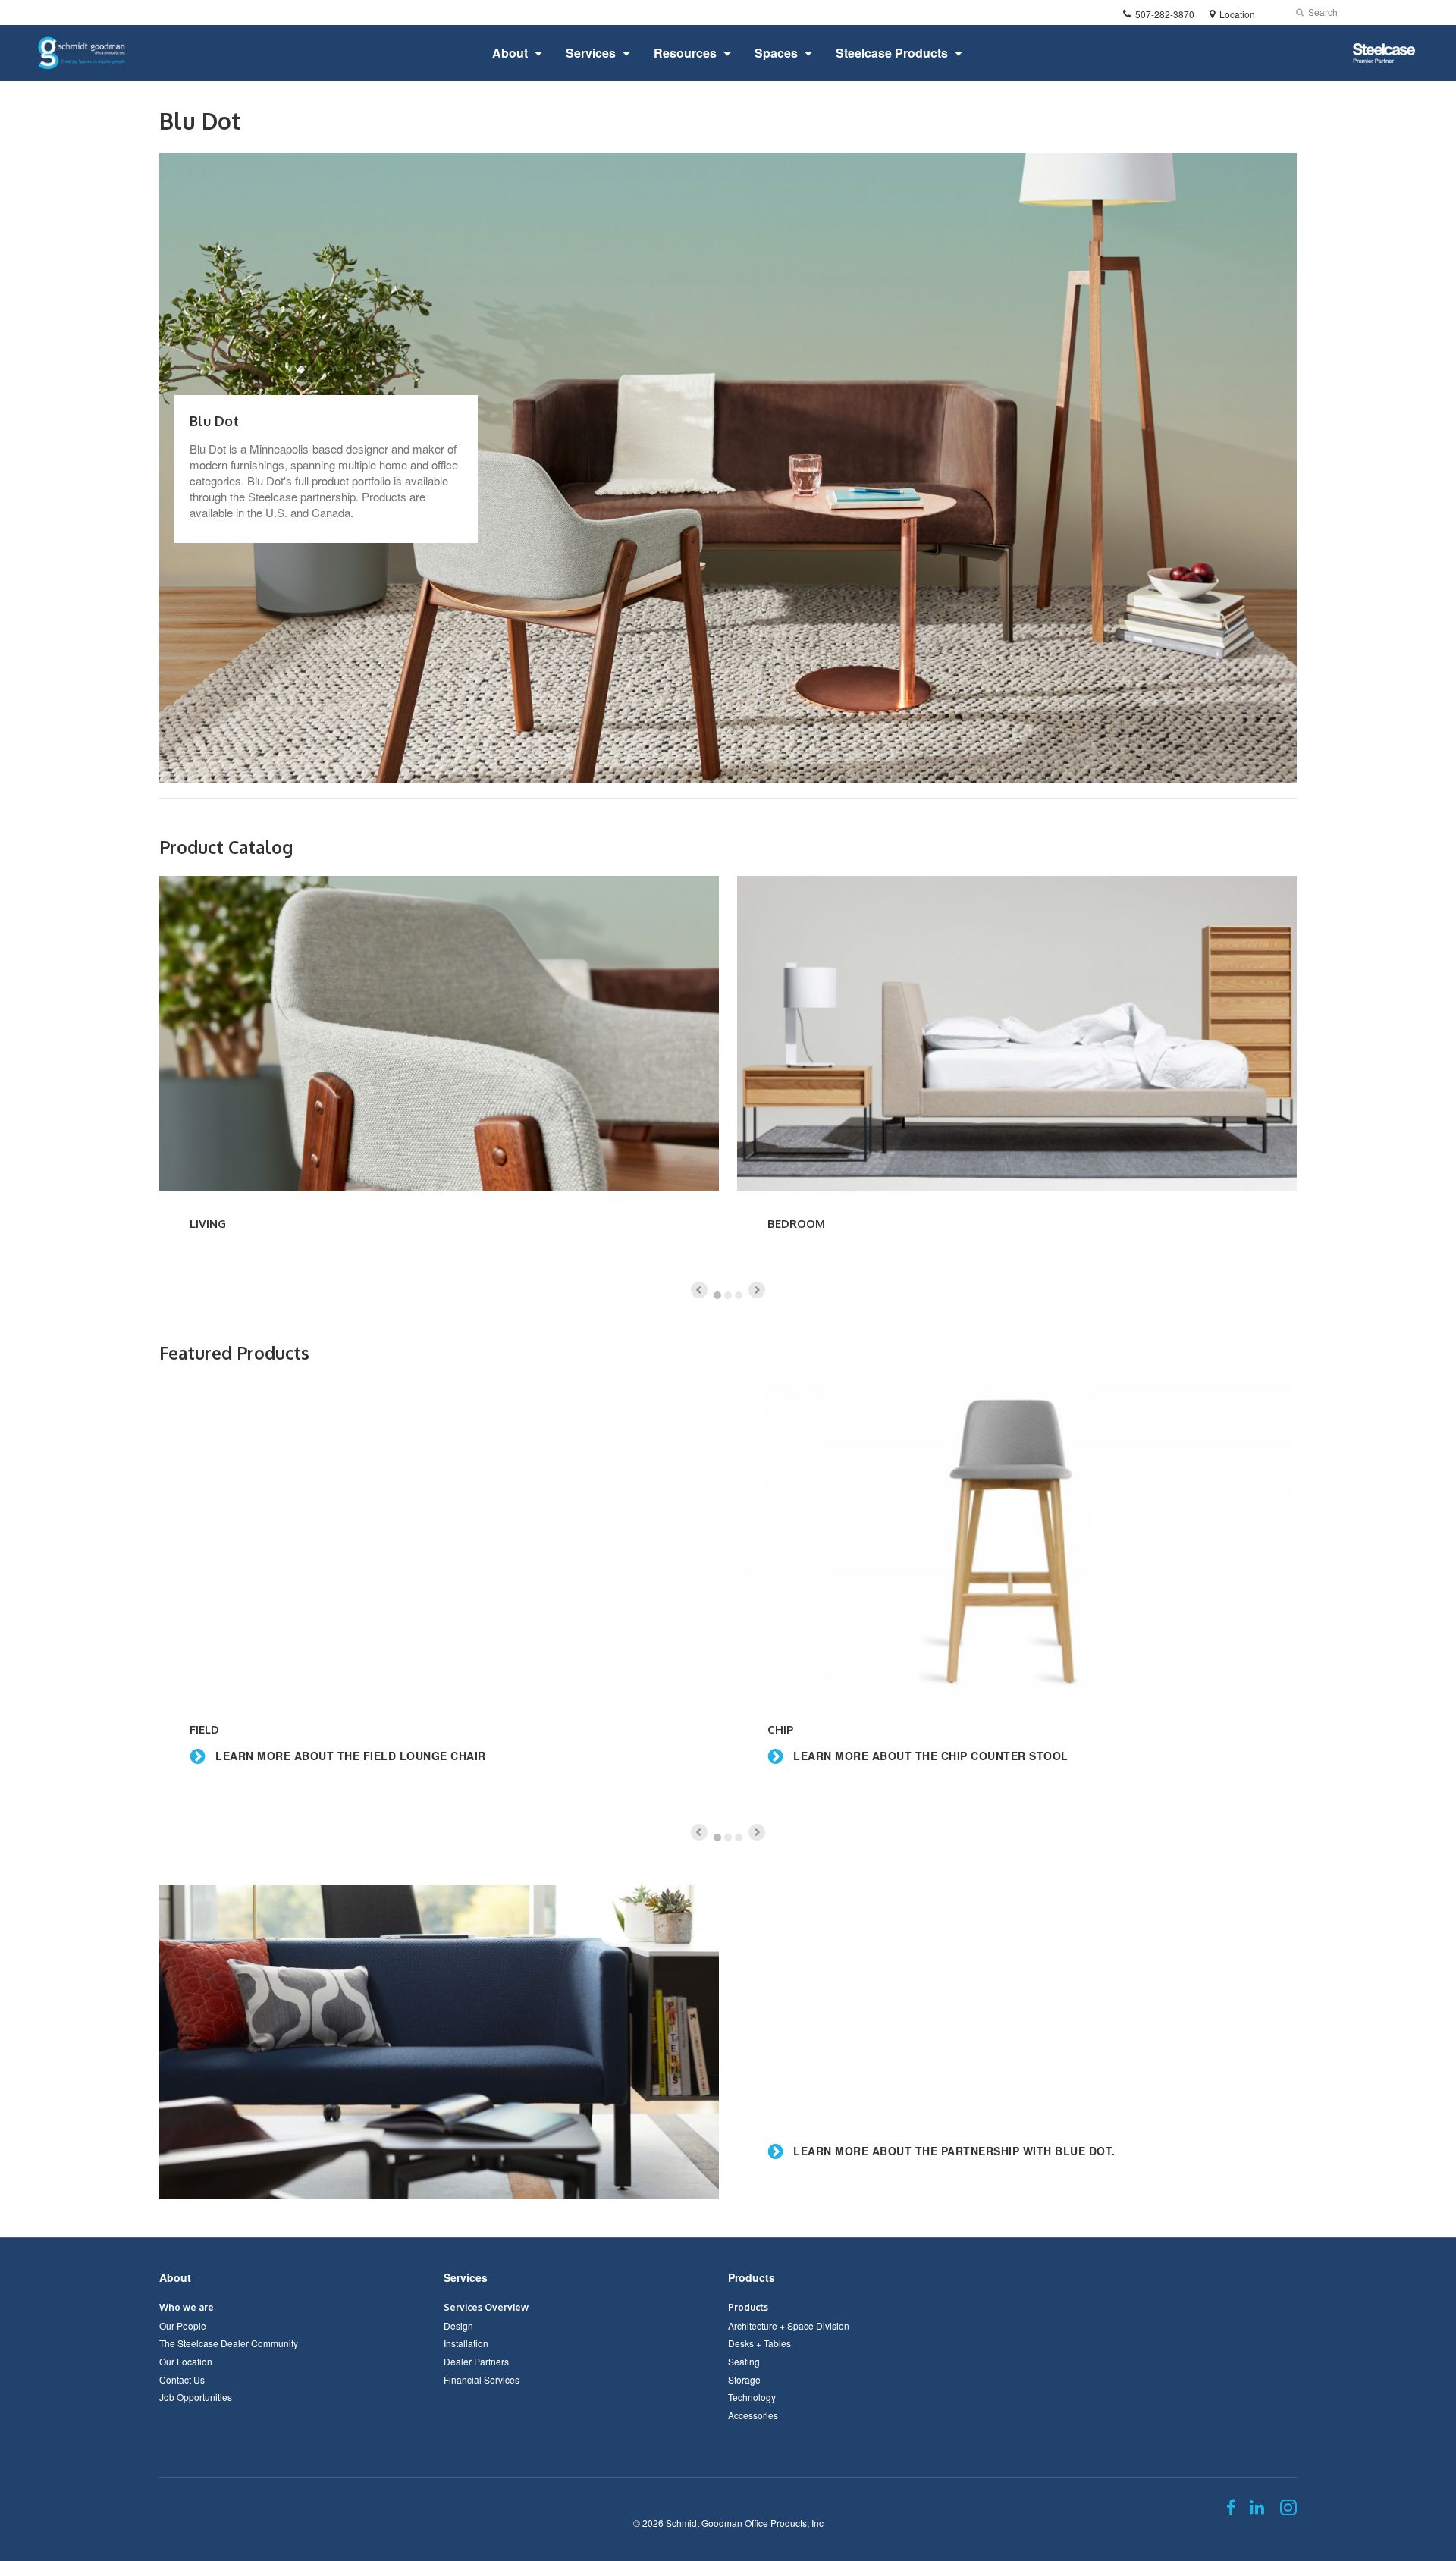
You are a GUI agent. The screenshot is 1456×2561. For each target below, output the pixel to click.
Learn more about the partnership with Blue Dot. (953, 2151)
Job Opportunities (196, 2397)
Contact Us (182, 2379)
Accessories (753, 2415)
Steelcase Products (892, 53)
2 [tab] (728, 1295)
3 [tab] (739, 1295)
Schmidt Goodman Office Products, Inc (745, 2523)
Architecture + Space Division (789, 2326)
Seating (744, 2361)
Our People (183, 2326)
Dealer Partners (476, 2361)
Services (591, 53)
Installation (466, 2343)
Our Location (186, 2361)
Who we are (187, 2307)
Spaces (776, 53)
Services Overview (486, 2307)
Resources (685, 53)
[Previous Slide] (699, 1290)
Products (752, 2277)
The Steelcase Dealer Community (229, 2343)
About (510, 53)
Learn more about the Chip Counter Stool (929, 1756)
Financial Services (482, 2379)
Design (458, 2326)
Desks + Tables (759, 2343)
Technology (752, 2397)
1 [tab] (717, 1295)
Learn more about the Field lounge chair (349, 1756)
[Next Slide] (757, 1290)
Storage (744, 2379)
